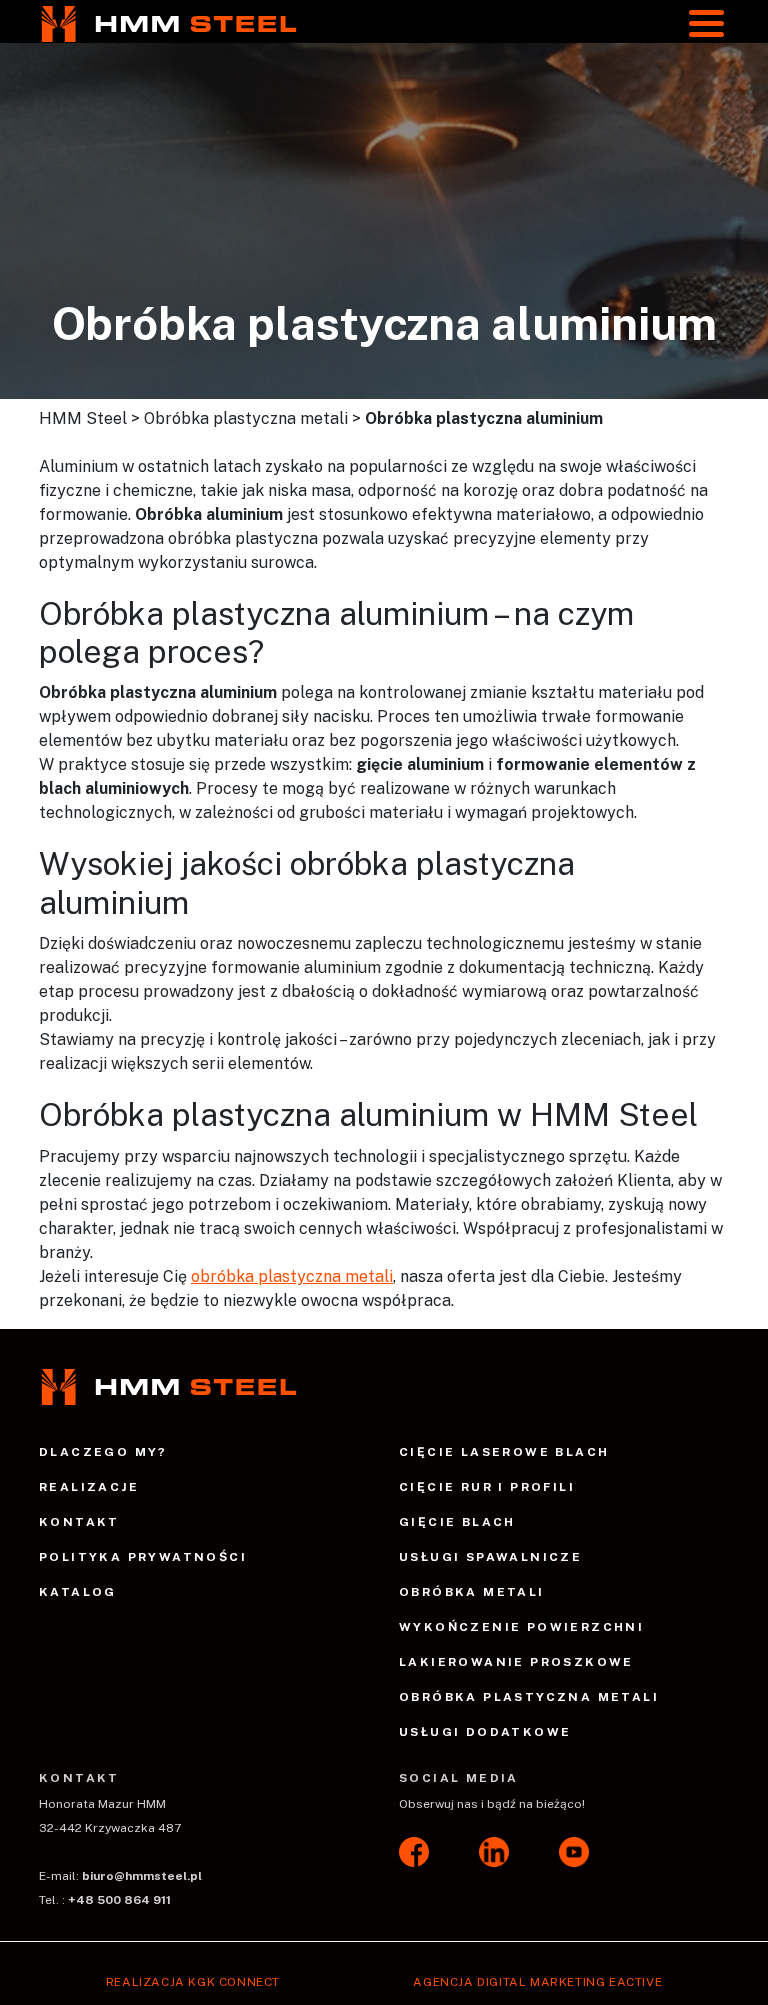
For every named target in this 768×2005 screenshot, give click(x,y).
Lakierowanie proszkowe (516, 1662)
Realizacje (89, 1487)
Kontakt (79, 1522)
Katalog (78, 1592)
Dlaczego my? (103, 1452)
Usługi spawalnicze (490, 1557)
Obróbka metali (472, 1592)
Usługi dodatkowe (485, 1732)
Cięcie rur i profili (487, 1487)
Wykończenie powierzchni (521, 1627)
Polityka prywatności (143, 1557)
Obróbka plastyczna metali (529, 1697)
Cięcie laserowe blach (504, 1452)
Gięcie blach (457, 1522)
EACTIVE (635, 1982)
